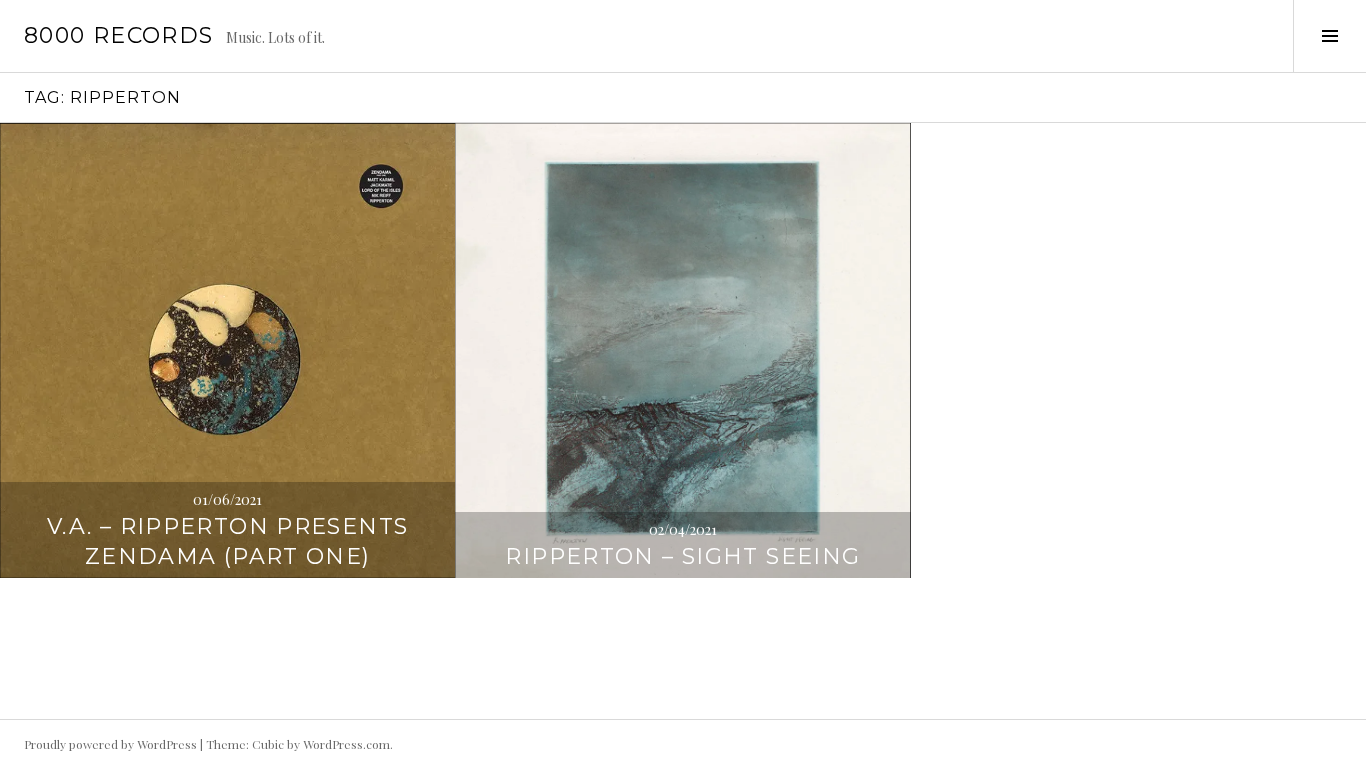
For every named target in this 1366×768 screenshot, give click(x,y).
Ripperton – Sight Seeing (682, 556)
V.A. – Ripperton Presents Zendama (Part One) (227, 541)
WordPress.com (346, 744)
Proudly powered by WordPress (110, 744)
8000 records (119, 35)
